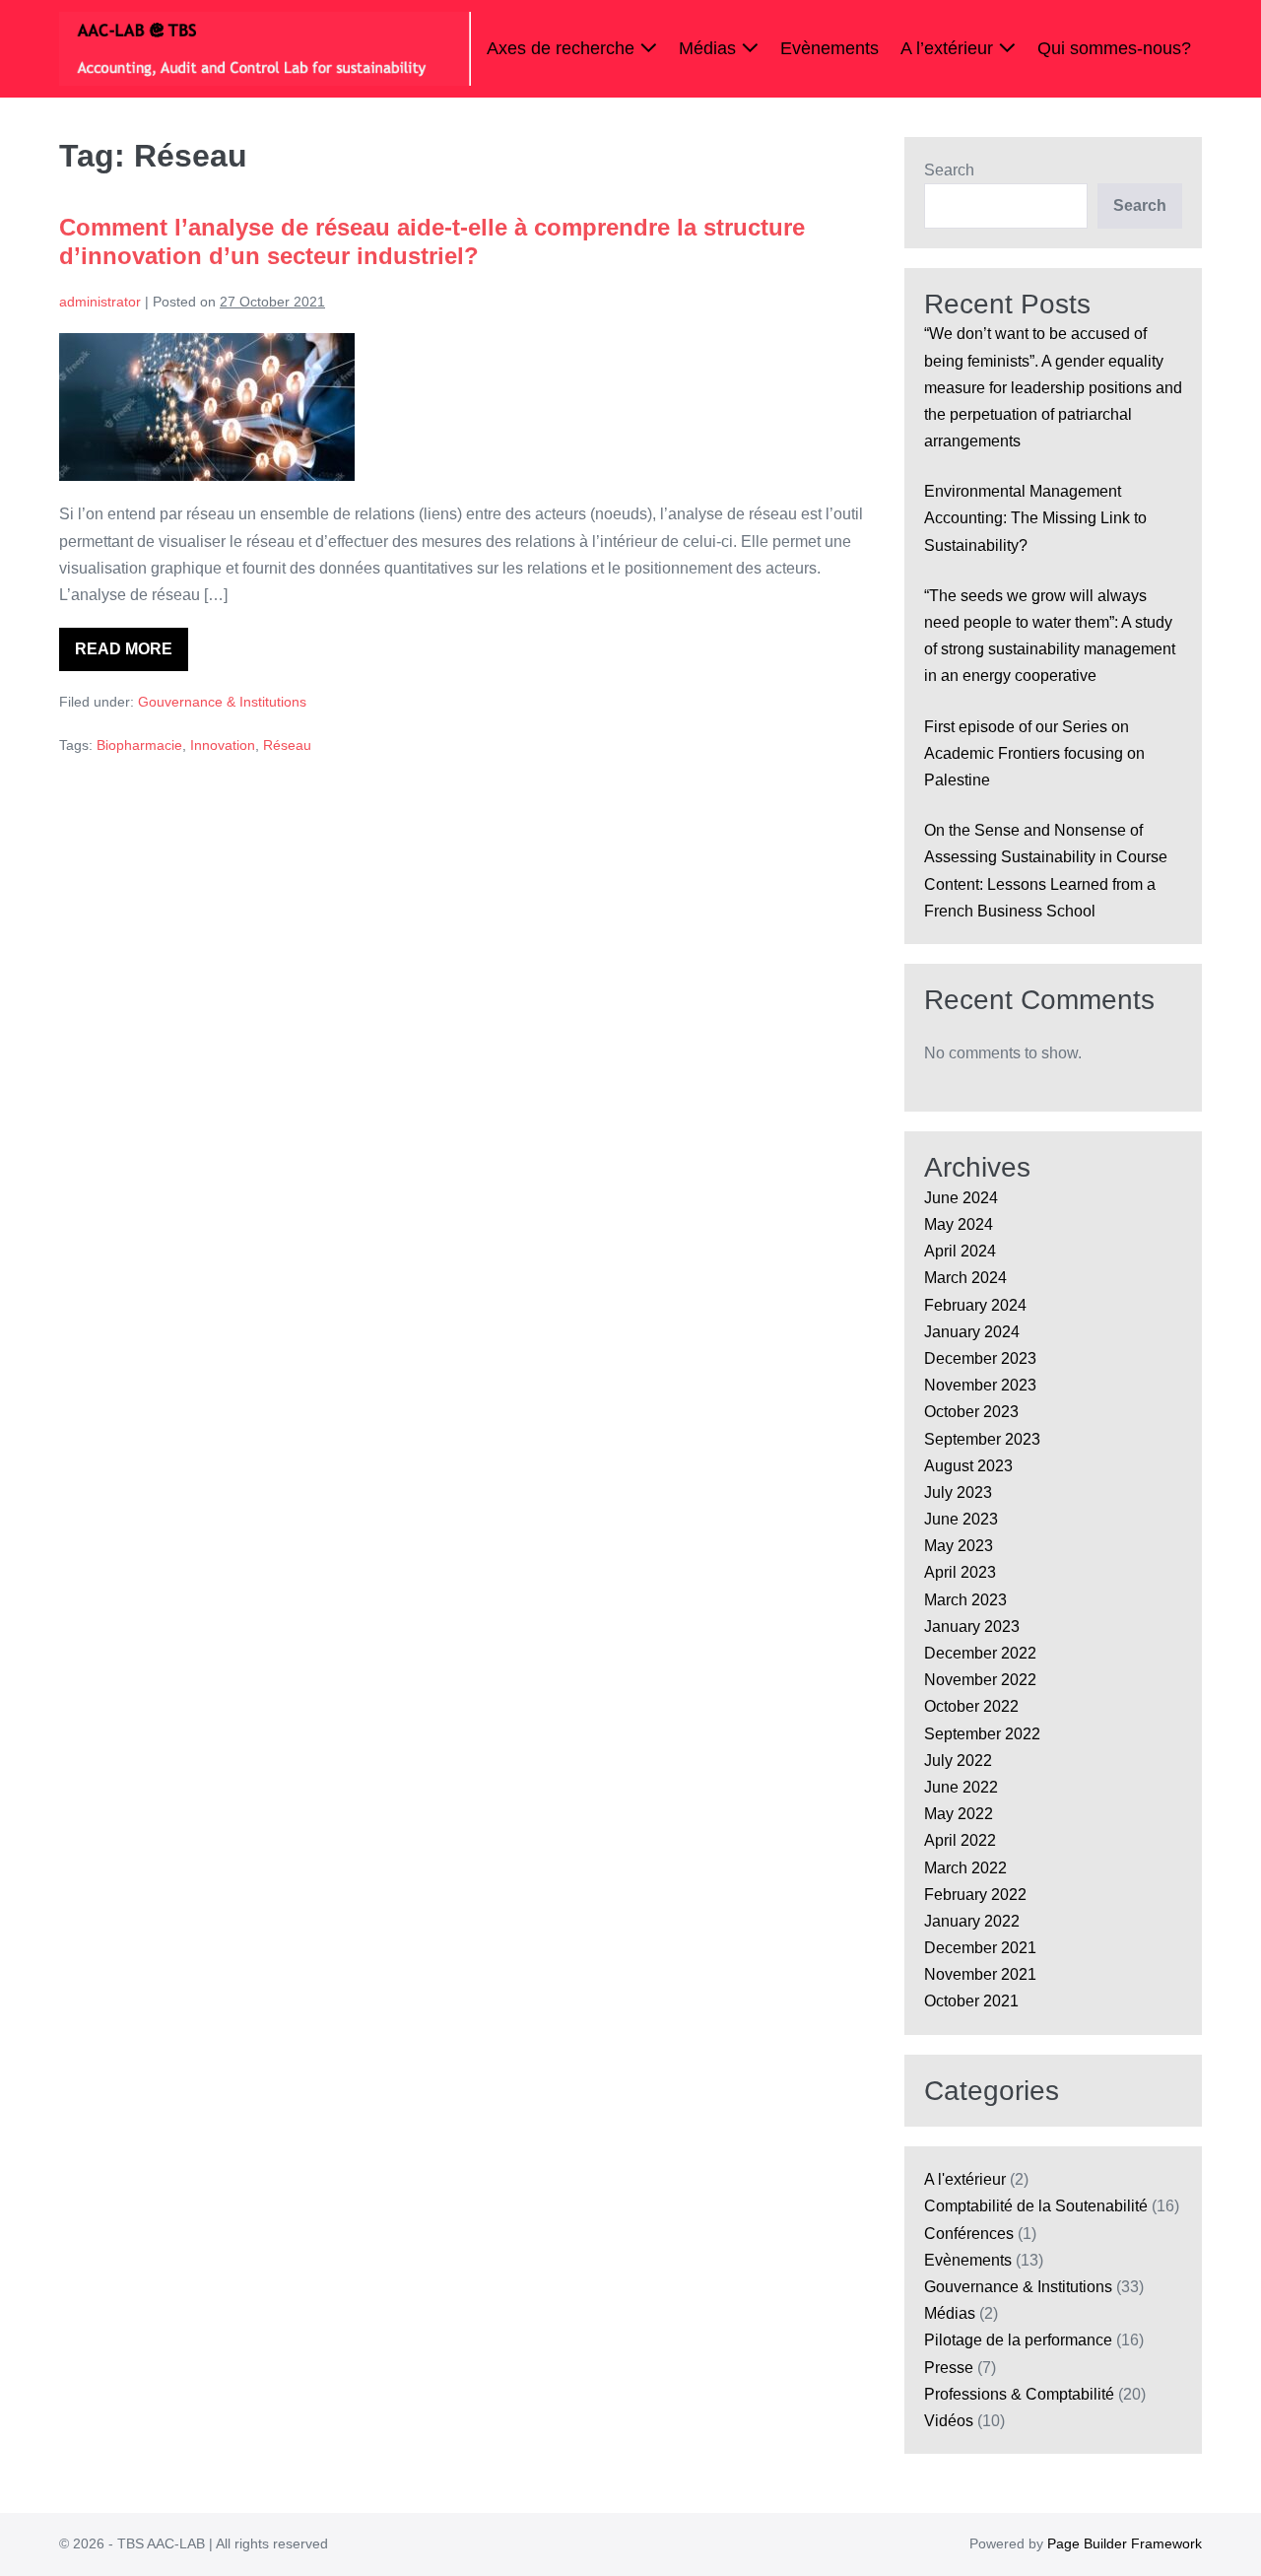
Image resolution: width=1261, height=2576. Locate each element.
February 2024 (975, 1305)
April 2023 (960, 1572)
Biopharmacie (139, 745)
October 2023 (971, 1412)
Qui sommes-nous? (1114, 48)
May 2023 (959, 1546)
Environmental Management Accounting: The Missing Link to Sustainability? (1035, 518)
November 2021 (980, 1974)
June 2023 (961, 1519)
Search (949, 170)
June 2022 (961, 1787)
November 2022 (980, 1680)
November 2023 (980, 1385)
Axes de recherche (563, 48)
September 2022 (982, 1734)
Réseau (287, 745)
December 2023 (980, 1358)
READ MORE (132, 656)
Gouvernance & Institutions (222, 702)
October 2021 (971, 2001)
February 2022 (975, 1895)
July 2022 (958, 1761)
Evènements (830, 48)
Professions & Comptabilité (1019, 2394)
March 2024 (965, 1278)
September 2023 (982, 1439)
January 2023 (972, 1627)
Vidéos (949, 2421)
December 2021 (980, 1948)
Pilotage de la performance (1018, 2340)
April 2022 (960, 1840)
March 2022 (965, 1868)
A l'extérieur (965, 2179)
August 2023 (968, 1466)
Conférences (969, 2234)
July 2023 (958, 1492)
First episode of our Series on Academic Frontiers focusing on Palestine (1034, 753)
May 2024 (959, 1224)
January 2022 (972, 1921)
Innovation (223, 745)
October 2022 (971, 1706)
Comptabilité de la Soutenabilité (1036, 2206)
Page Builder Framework (1125, 2543)
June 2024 (961, 1198)
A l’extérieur (949, 48)
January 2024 (972, 1332)
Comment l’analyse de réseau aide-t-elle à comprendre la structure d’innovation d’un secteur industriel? (432, 241)
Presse (949, 2368)
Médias (710, 48)
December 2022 (980, 1653)
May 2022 (959, 1814)
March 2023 (965, 1600)
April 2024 (960, 1251)
